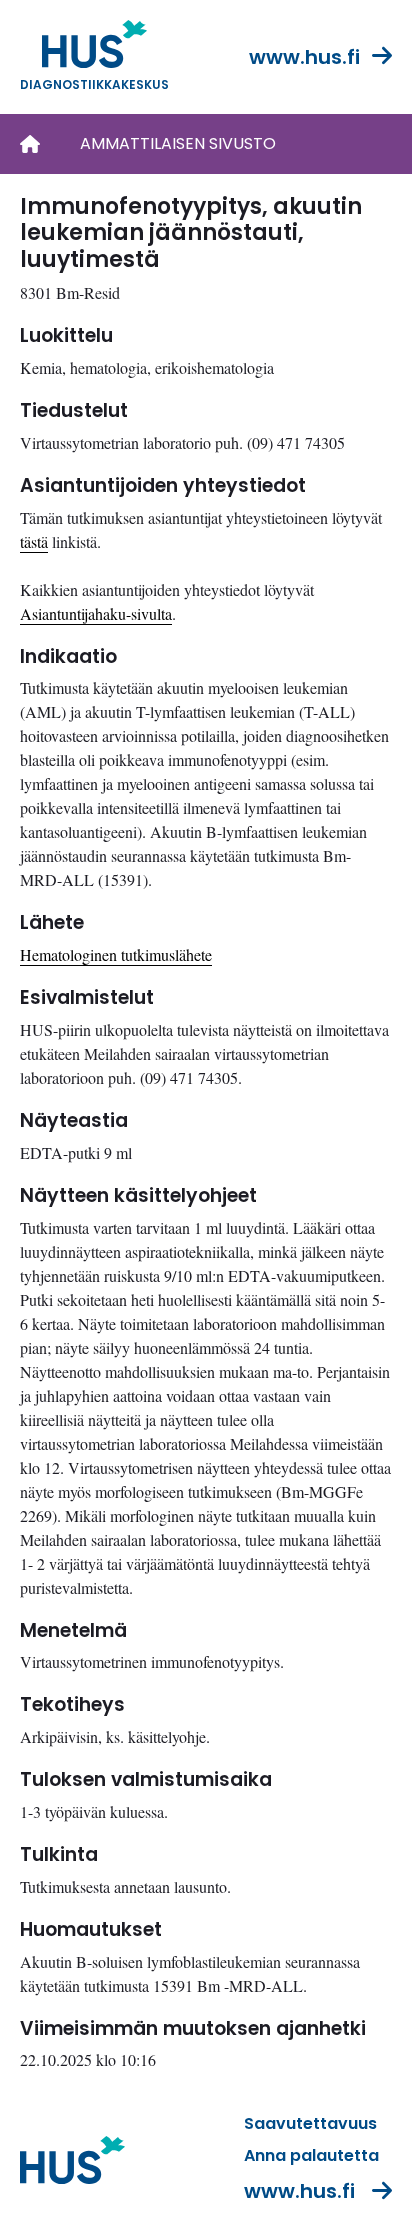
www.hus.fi (304, 57)
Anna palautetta (311, 2155)
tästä (34, 541)
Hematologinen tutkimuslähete (116, 954)
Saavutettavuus (310, 2123)
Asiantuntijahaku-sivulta (96, 613)
